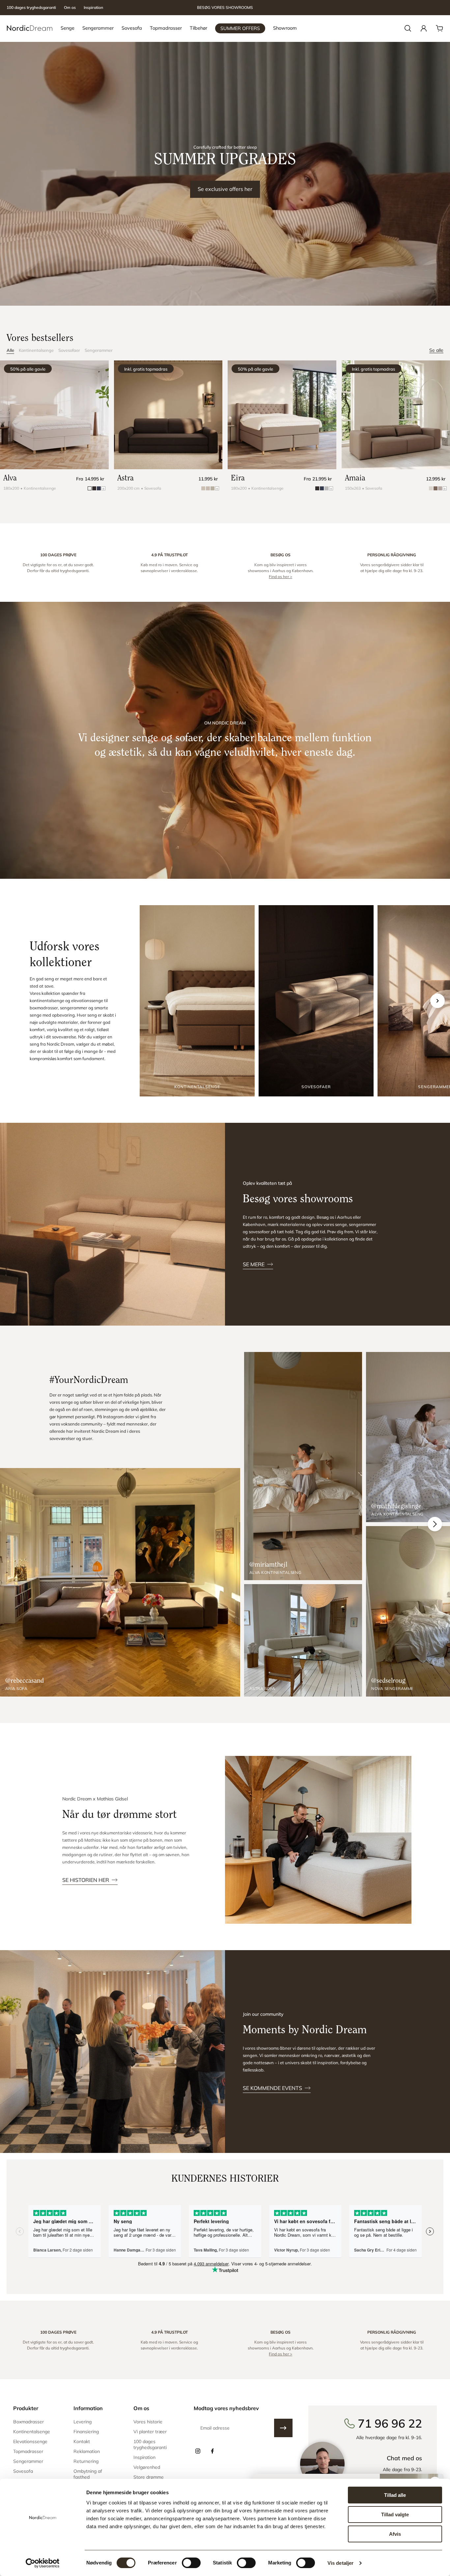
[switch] (191, 2563)
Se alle (436, 350)
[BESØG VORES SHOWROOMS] (225, 8)
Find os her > (281, 577)
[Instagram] (198, 2451)
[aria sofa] (120, 1582)
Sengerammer (99, 350)
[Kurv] (439, 28)
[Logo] (30, 28)
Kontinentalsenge (36, 350)
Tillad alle (395, 2495)
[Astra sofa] (303, 1640)
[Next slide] (437, 1001)
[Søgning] (408, 28)
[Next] (435, 1524)
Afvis (395, 2534)
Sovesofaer (69, 350)
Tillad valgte (395, 2515)
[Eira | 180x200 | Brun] (282, 415)
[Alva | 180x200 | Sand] (54, 415)
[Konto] (424, 28)
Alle (10, 350)
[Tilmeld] (283, 2428)
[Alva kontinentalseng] (303, 1466)
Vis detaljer (340, 2563)
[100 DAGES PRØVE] (58, 566)
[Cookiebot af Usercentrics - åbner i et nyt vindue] (43, 2563)
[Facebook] (212, 2451)
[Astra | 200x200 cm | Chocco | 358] (168, 415)
